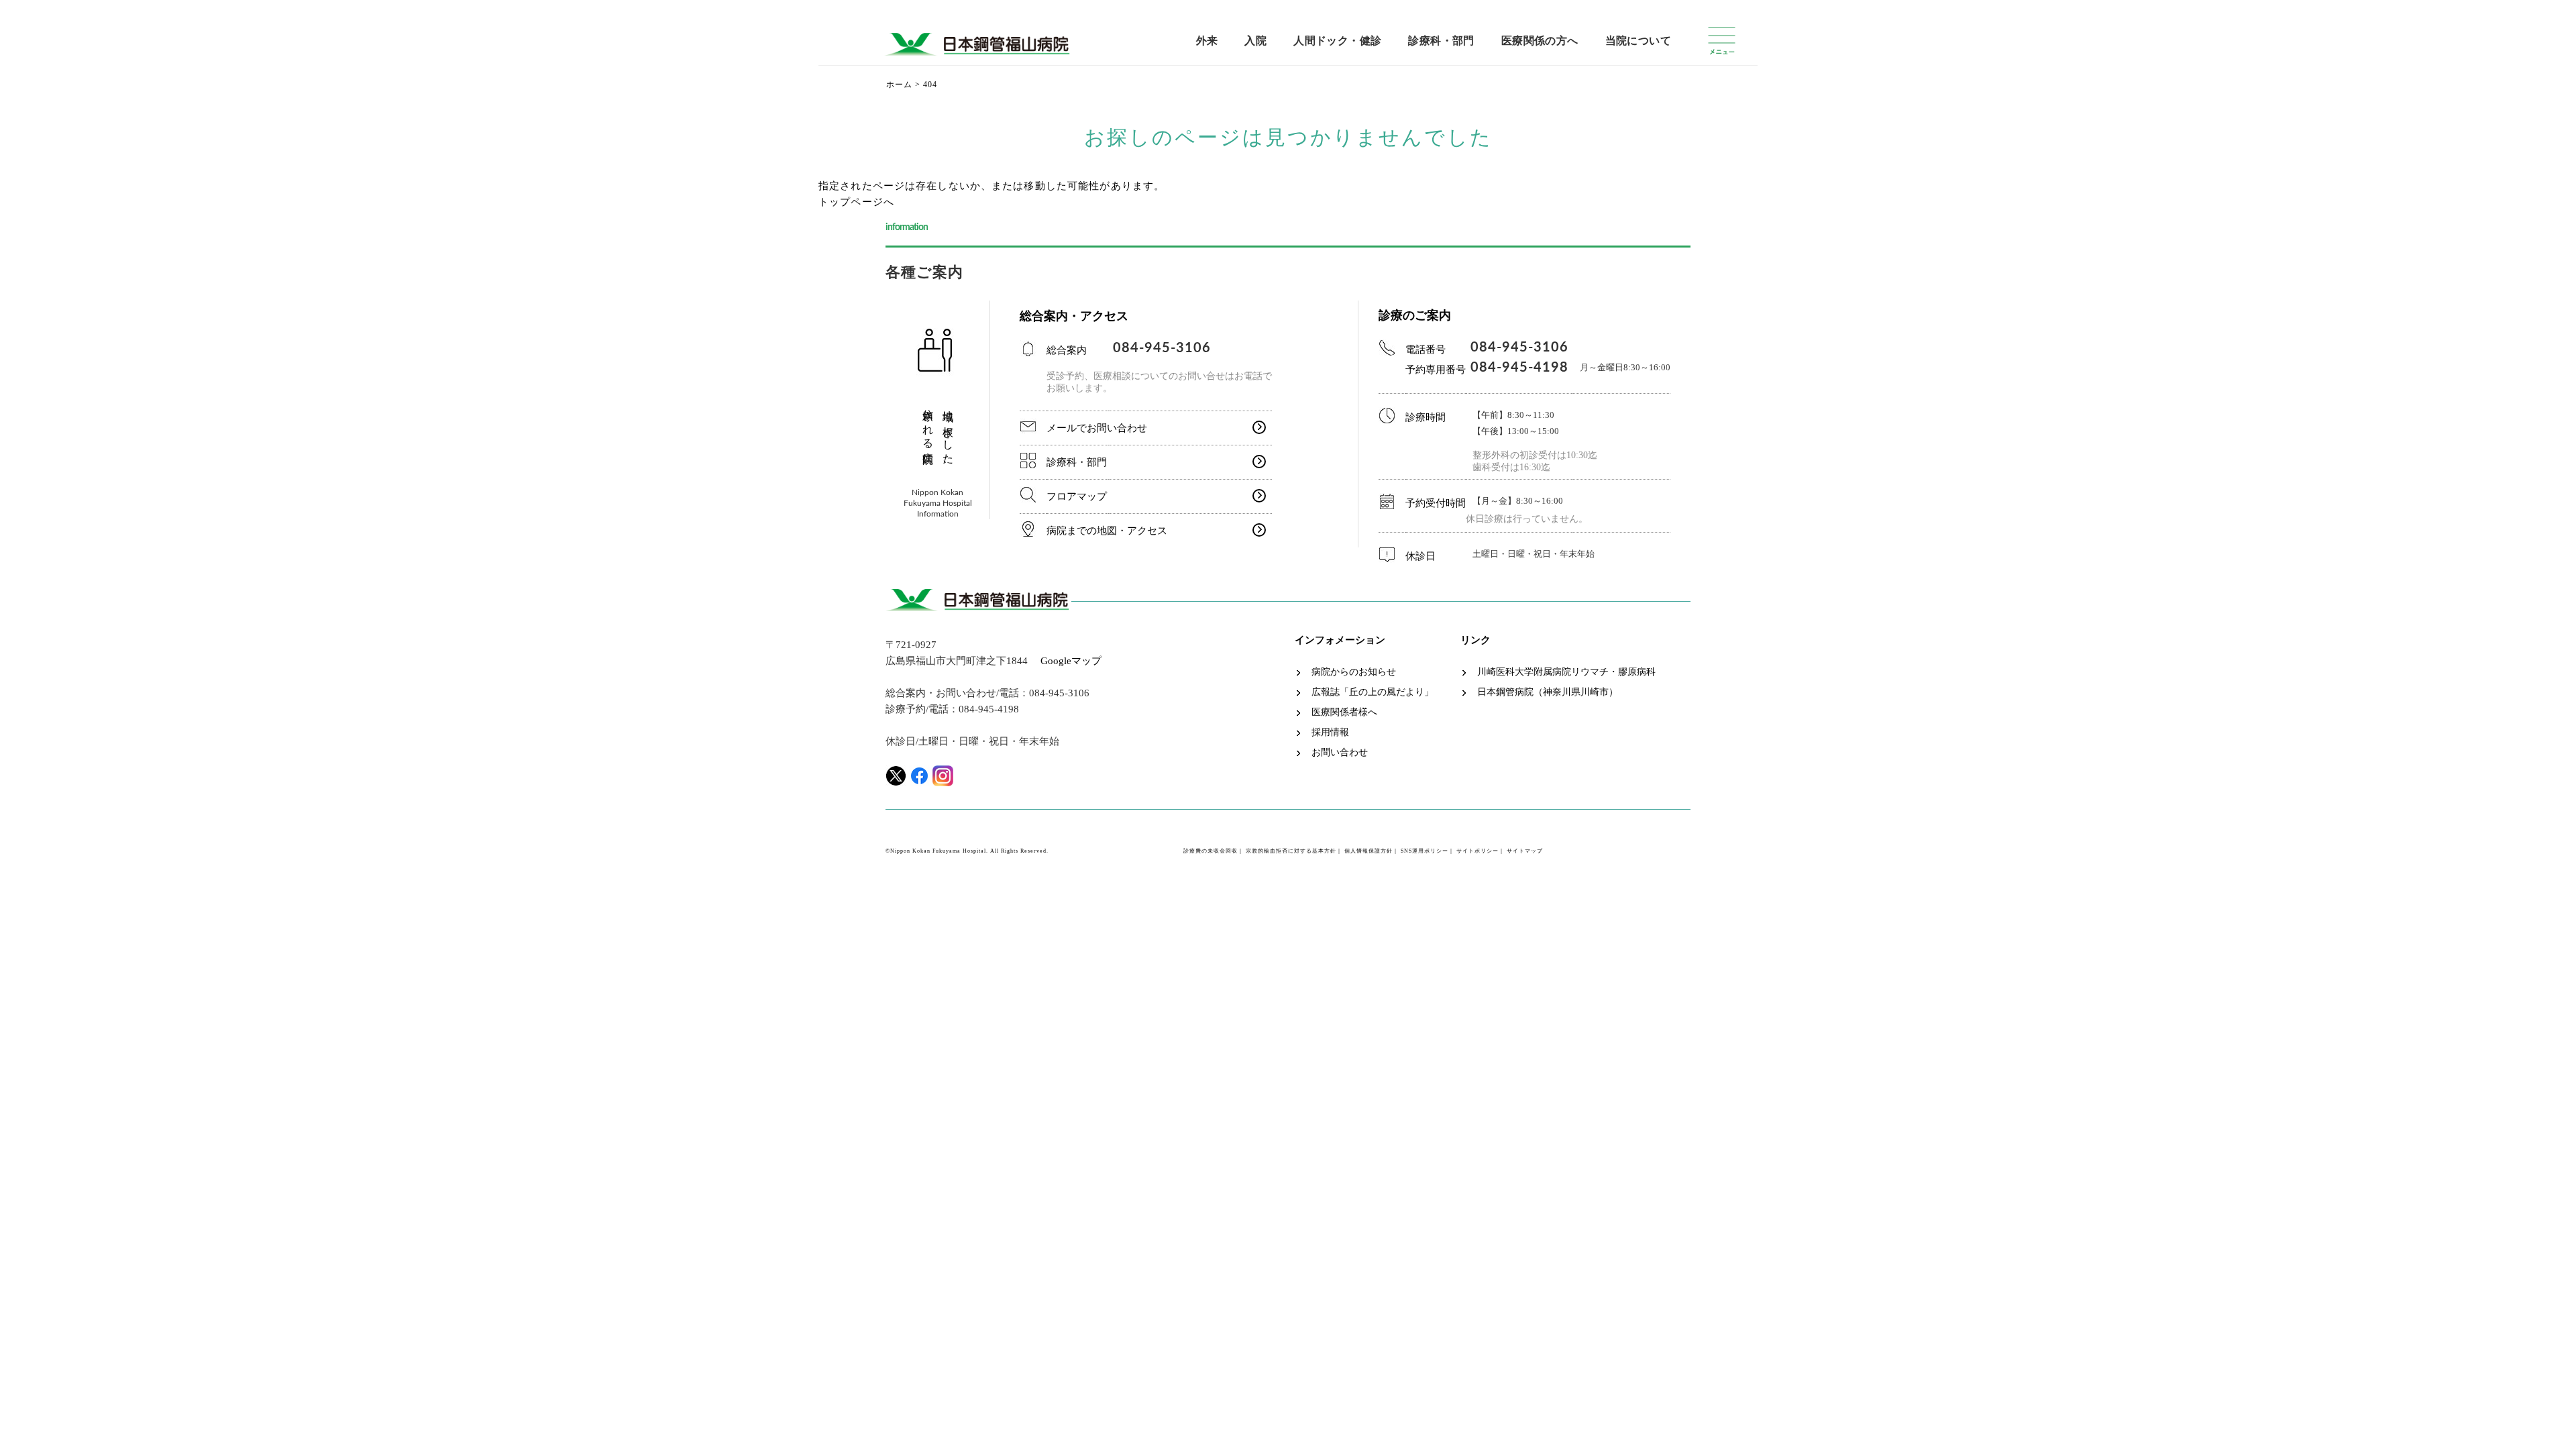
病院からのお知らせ (1354, 672)
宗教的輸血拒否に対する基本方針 (1291, 851)
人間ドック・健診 (1337, 41)
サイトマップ (1525, 851)
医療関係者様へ (1344, 712)
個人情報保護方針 (1368, 851)
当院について (1638, 41)
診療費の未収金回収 (1211, 851)
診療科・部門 (1441, 41)
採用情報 (1330, 733)
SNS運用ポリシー (1425, 851)
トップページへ (856, 202)
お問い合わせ (1340, 753)
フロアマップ (1077, 496)
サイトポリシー (1478, 851)
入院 (1255, 41)
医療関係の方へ (1540, 41)
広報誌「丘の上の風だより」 (1373, 692)
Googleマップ (1071, 661)
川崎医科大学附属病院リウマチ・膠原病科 (1566, 672)
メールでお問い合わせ (1097, 428)
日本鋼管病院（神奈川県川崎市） (1548, 692)
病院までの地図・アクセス (1107, 531)
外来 (1207, 41)
